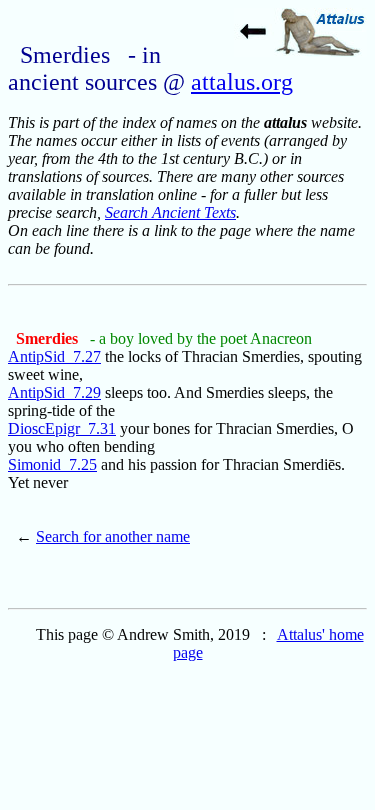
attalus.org (242, 82)
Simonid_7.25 (52, 464)
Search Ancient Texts (170, 212)
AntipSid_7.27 (54, 356)
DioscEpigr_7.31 (62, 428)
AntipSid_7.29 (54, 392)
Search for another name (113, 536)
